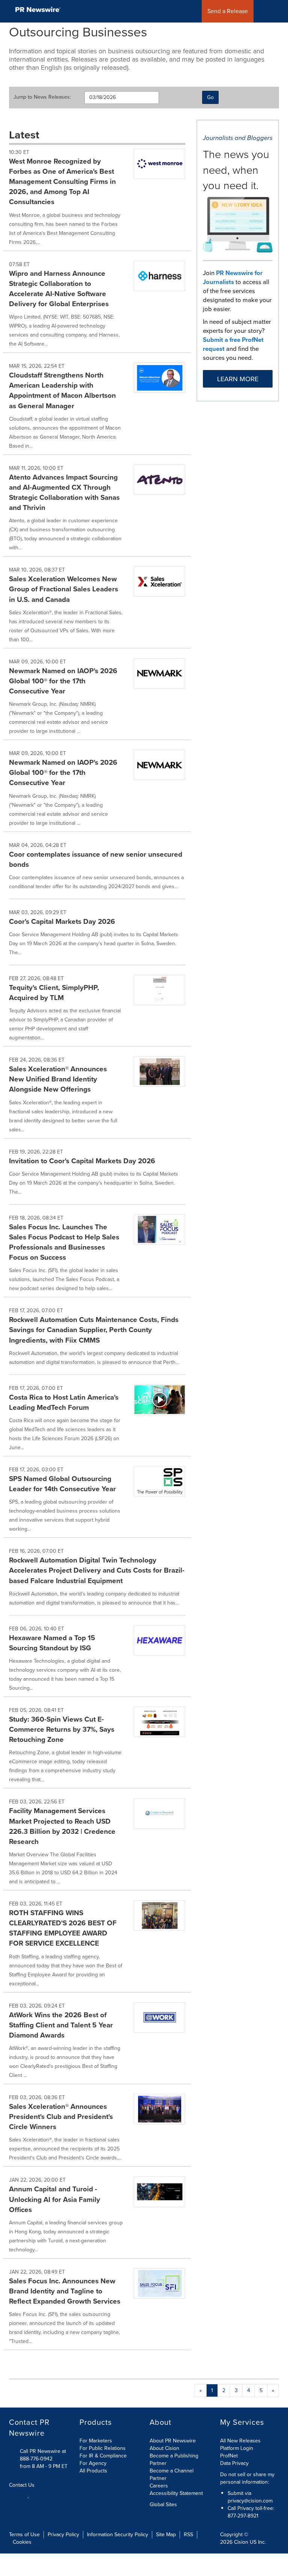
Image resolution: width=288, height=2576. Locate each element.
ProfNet (229, 2456)
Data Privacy (234, 2463)
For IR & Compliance (103, 2456)
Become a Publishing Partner (174, 2459)
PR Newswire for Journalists (233, 277)
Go (210, 97)
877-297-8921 (243, 2516)
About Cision (164, 2448)
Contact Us (22, 2485)
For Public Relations (103, 2448)
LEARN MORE (238, 379)
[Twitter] (12, 2495)
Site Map (166, 2535)
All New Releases (240, 2441)
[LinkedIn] (29, 2495)
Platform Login (237, 2448)
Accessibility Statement (176, 2493)
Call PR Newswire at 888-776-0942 (43, 2455)
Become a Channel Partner (172, 2474)
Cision (241, 2542)
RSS (188, 2535)
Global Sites (164, 2505)
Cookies (22, 2542)
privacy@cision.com (250, 2501)
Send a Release (228, 11)
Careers (159, 2486)
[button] (279, 11)
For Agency (93, 2463)
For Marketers (96, 2441)
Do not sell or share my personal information (247, 2478)
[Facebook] (20, 2495)
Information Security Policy (118, 2535)
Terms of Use (24, 2535)
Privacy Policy (63, 2535)
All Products (93, 2471)
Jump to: (42, 97)
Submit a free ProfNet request (233, 344)
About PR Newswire (173, 2441)
